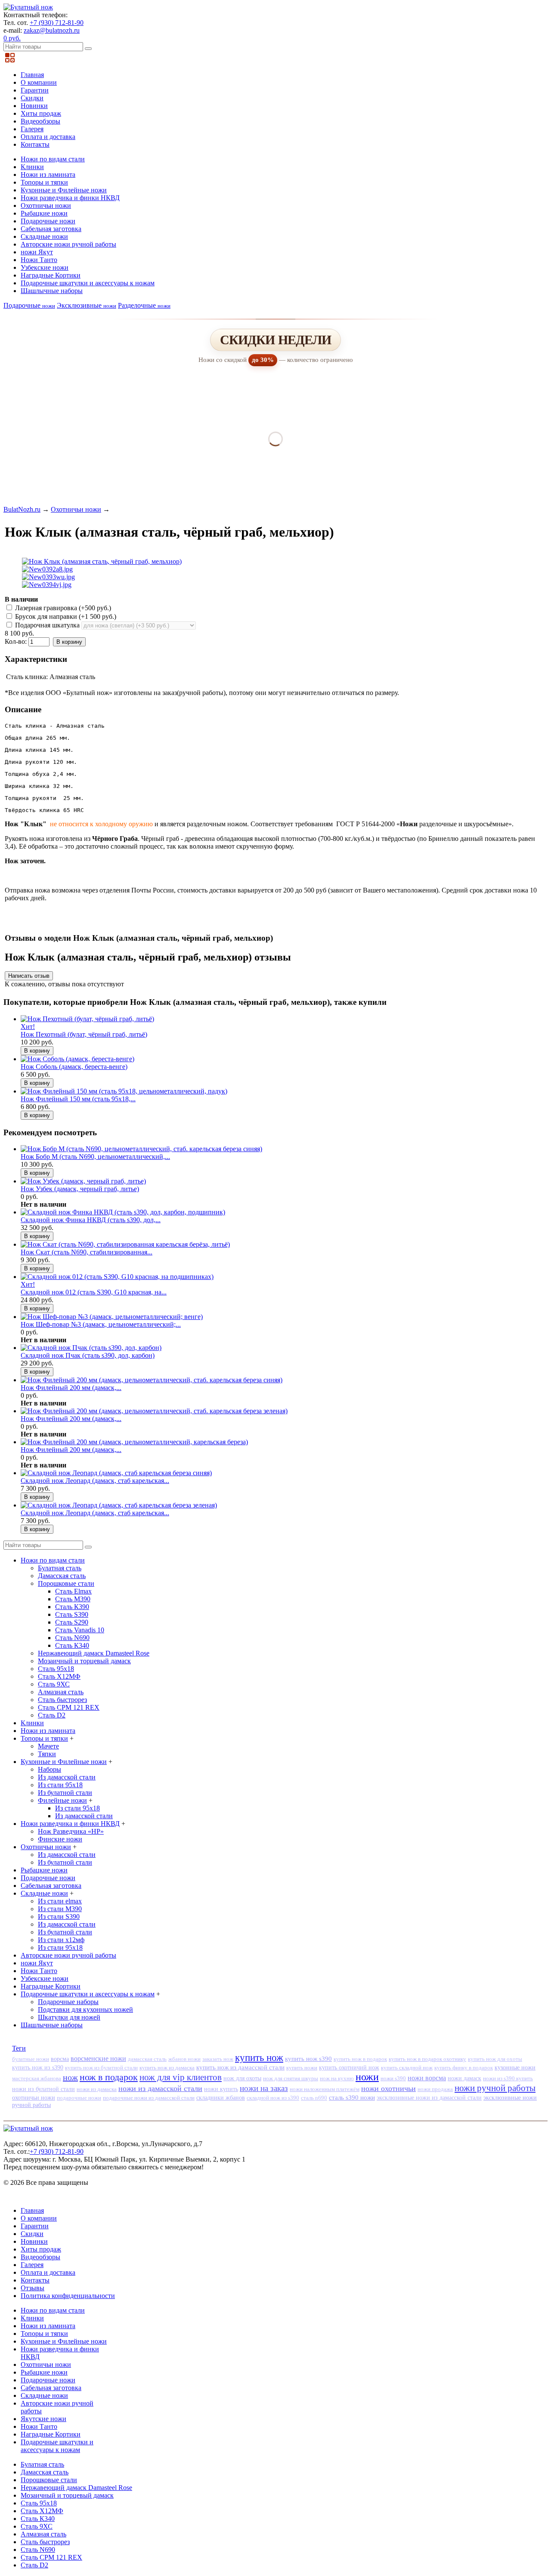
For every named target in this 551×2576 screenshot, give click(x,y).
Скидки (32, 98)
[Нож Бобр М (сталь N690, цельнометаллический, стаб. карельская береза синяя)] (141, 1149)
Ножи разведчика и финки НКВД (70, 198)
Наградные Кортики (51, 275)
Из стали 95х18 (60, 1785)
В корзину (69, 642)
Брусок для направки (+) (65, 616)
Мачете (48, 1746)
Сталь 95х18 (56, 1669)
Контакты (35, 144)
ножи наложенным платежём (325, 2089)
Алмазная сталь (61, 1692)
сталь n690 (314, 2098)
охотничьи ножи (34, 2097)
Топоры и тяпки (44, 182)
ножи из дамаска (97, 2089)
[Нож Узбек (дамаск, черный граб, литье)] (83, 1181)
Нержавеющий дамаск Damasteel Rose (94, 1653)
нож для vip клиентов (181, 2077)
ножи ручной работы (495, 2088)
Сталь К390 (72, 1607)
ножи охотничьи (388, 2088)
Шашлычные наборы (52, 291)
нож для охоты (242, 2078)
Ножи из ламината (48, 175)
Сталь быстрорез (62, 1700)
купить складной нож (407, 2068)
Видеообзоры (40, 121)
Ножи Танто (39, 260)
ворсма (60, 2059)
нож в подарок (109, 2077)
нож (70, 2077)
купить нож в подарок (360, 2059)
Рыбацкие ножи (44, 213)
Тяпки (47, 1754)
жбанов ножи (184, 2059)
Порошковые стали (66, 1583)
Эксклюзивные (87, 305)
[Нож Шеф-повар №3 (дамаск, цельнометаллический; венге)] (112, 1317)
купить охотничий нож (349, 2068)
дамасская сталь (147, 2059)
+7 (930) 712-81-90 (57, 23)
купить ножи (302, 2068)
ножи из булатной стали (43, 2089)
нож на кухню (337, 2078)
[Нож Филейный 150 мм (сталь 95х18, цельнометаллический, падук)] (124, 1091)
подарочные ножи (79, 2098)
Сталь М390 (73, 1599)
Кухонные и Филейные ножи (64, 190)
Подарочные (29, 305)
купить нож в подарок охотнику (427, 2059)
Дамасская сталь (62, 1576)
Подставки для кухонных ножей (85, 2009)
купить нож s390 (308, 2059)
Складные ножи (44, 236)
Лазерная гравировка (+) (62, 608)
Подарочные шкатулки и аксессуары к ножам (88, 283)
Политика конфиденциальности (68, 2296)
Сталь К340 (72, 1645)
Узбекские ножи (45, 267)
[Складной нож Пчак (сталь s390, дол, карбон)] (91, 1348)
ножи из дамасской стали (160, 2088)
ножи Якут (37, 252)
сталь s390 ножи (352, 2097)
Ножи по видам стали (53, 159)
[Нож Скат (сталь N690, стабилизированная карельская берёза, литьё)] (125, 1244)
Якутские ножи (43, 2419)
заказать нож (218, 2059)
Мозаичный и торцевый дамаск (84, 1661)
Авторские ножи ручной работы (68, 244)
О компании (39, 82)
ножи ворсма (427, 2078)
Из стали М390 (60, 1909)
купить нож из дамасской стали (240, 2067)
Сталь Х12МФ (59, 1676)
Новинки (34, 106)
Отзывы (33, 2288)
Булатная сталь (60, 1568)
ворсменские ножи (98, 2059)
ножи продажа (435, 2089)
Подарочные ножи (48, 221)
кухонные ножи (515, 2067)
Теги (19, 2048)
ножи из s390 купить (508, 2078)
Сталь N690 (72, 1638)
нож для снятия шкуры (291, 2078)
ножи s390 (393, 2078)
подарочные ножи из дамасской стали (149, 2098)
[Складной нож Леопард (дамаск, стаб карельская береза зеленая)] (119, 1505)
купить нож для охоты (495, 2059)
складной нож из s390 (273, 2098)
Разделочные (144, 305)
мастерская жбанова (37, 2079)
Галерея (32, 129)
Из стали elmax (60, 1901)
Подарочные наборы (68, 2002)
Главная (32, 75)
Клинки (32, 167)
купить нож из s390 (38, 2068)
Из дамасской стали (67, 1777)
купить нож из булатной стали (101, 2068)
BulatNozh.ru (22, 509)
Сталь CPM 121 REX (69, 1707)
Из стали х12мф (61, 1940)
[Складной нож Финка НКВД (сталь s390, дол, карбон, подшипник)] (123, 1212)
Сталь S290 (72, 1622)
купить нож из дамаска (167, 2068)
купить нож (259, 2058)
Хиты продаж (41, 113)
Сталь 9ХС (54, 1684)
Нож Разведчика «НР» (71, 1831)
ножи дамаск (464, 2078)
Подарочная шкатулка (47, 625)
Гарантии (35, 90)
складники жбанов (221, 2098)
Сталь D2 (52, 1715)
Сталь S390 (72, 1614)
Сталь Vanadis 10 (80, 1630)
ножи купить (221, 2089)
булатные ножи (31, 2059)
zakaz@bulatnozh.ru (52, 30)
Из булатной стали (65, 1793)
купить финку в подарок (464, 2068)
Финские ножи (60, 1839)
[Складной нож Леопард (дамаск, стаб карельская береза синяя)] (116, 1473)
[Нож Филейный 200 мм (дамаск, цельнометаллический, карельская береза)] (134, 1442)
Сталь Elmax (73, 1591)
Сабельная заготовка (51, 229)
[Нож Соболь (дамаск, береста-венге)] (77, 1059)
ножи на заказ (264, 2088)
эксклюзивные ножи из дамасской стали (429, 2098)
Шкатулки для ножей (69, 2017)
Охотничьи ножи (46, 205)
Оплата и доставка (48, 137)
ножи (367, 2077)
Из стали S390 (59, 1917)
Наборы (50, 1769)
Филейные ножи (62, 1800)
